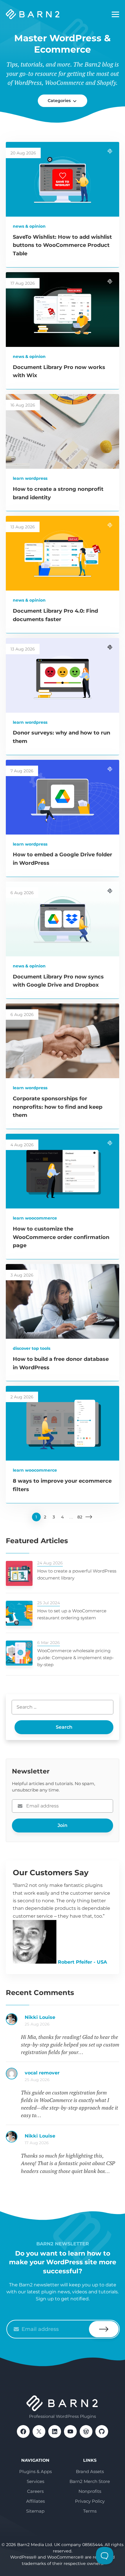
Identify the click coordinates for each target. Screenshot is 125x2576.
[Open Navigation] (115, 15)
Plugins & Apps (35, 2471)
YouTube (70, 2431)
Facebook (23, 2431)
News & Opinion (29, 226)
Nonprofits (90, 2491)
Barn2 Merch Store (90, 2481)
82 (80, 1517)
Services (35, 2481)
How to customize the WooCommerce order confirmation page (61, 1237)
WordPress (86, 2431)
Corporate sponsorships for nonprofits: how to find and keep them (58, 1107)
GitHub (102, 2431)
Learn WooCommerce (35, 1218)
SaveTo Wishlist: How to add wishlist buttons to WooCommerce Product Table (62, 245)
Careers (35, 2491)
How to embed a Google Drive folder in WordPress (72, 2139)
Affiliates (35, 2501)
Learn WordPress (30, 478)
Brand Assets (90, 2471)
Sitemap (35, 2511)
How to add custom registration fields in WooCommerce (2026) (72, 2020)
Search (64, 1727)
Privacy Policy (90, 2501)
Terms (90, 2511)
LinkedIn (55, 2431)
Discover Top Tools (32, 1348)
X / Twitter (39, 2431)
